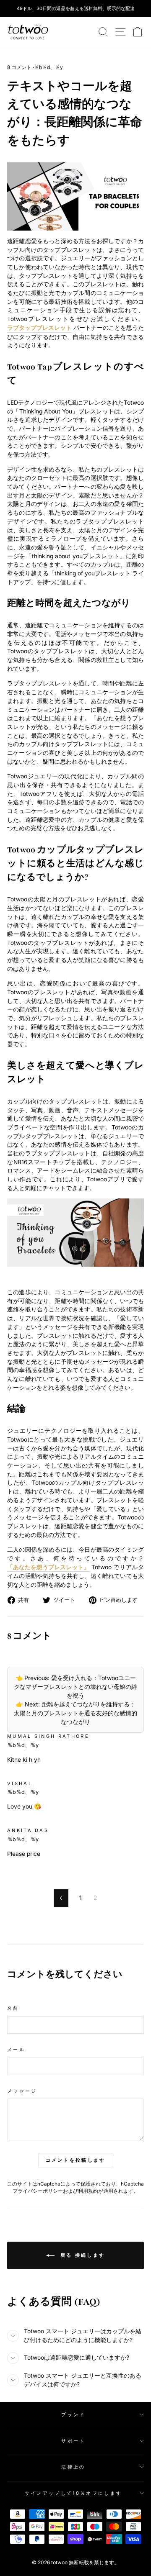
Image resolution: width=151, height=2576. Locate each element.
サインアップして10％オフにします (73, 2493)
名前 (13, 2008)
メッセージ (22, 2091)
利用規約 (88, 2191)
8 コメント (20, 67)
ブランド (73, 2414)
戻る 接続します (82, 2255)
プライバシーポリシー (38, 2191)
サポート (73, 2441)
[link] (28, 32)
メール (16, 2050)
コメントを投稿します (76, 2160)
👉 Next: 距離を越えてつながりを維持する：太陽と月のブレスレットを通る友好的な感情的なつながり (75, 1713)
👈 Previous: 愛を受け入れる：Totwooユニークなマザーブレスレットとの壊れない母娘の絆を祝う (75, 1687)
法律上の (73, 2467)
